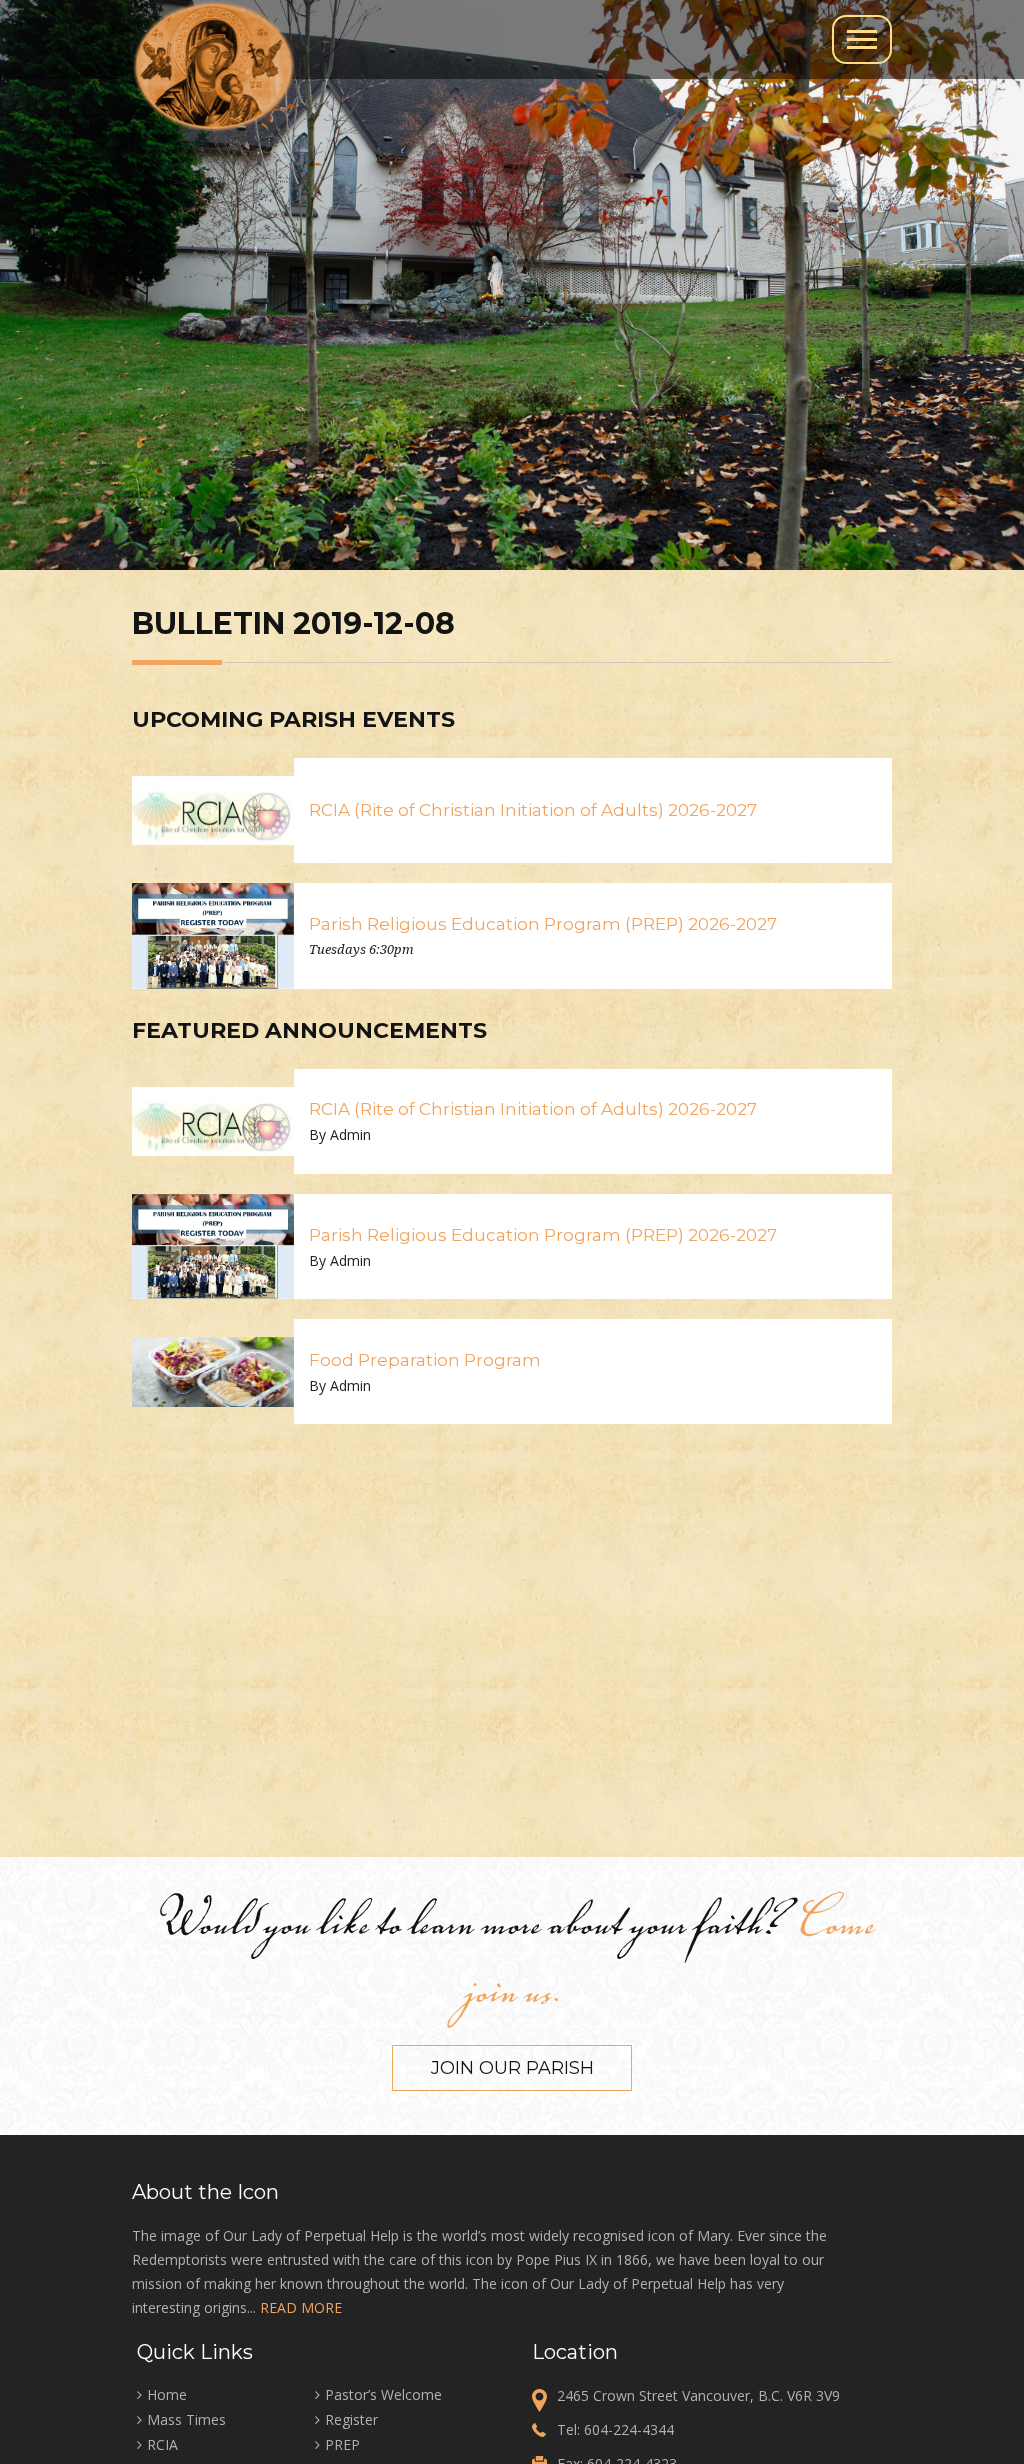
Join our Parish (512, 2068)
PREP (342, 2444)
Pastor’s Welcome (383, 2394)
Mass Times (186, 2419)
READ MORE (301, 2307)
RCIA (162, 2444)
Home (167, 2394)
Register (351, 2419)
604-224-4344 (629, 2429)
